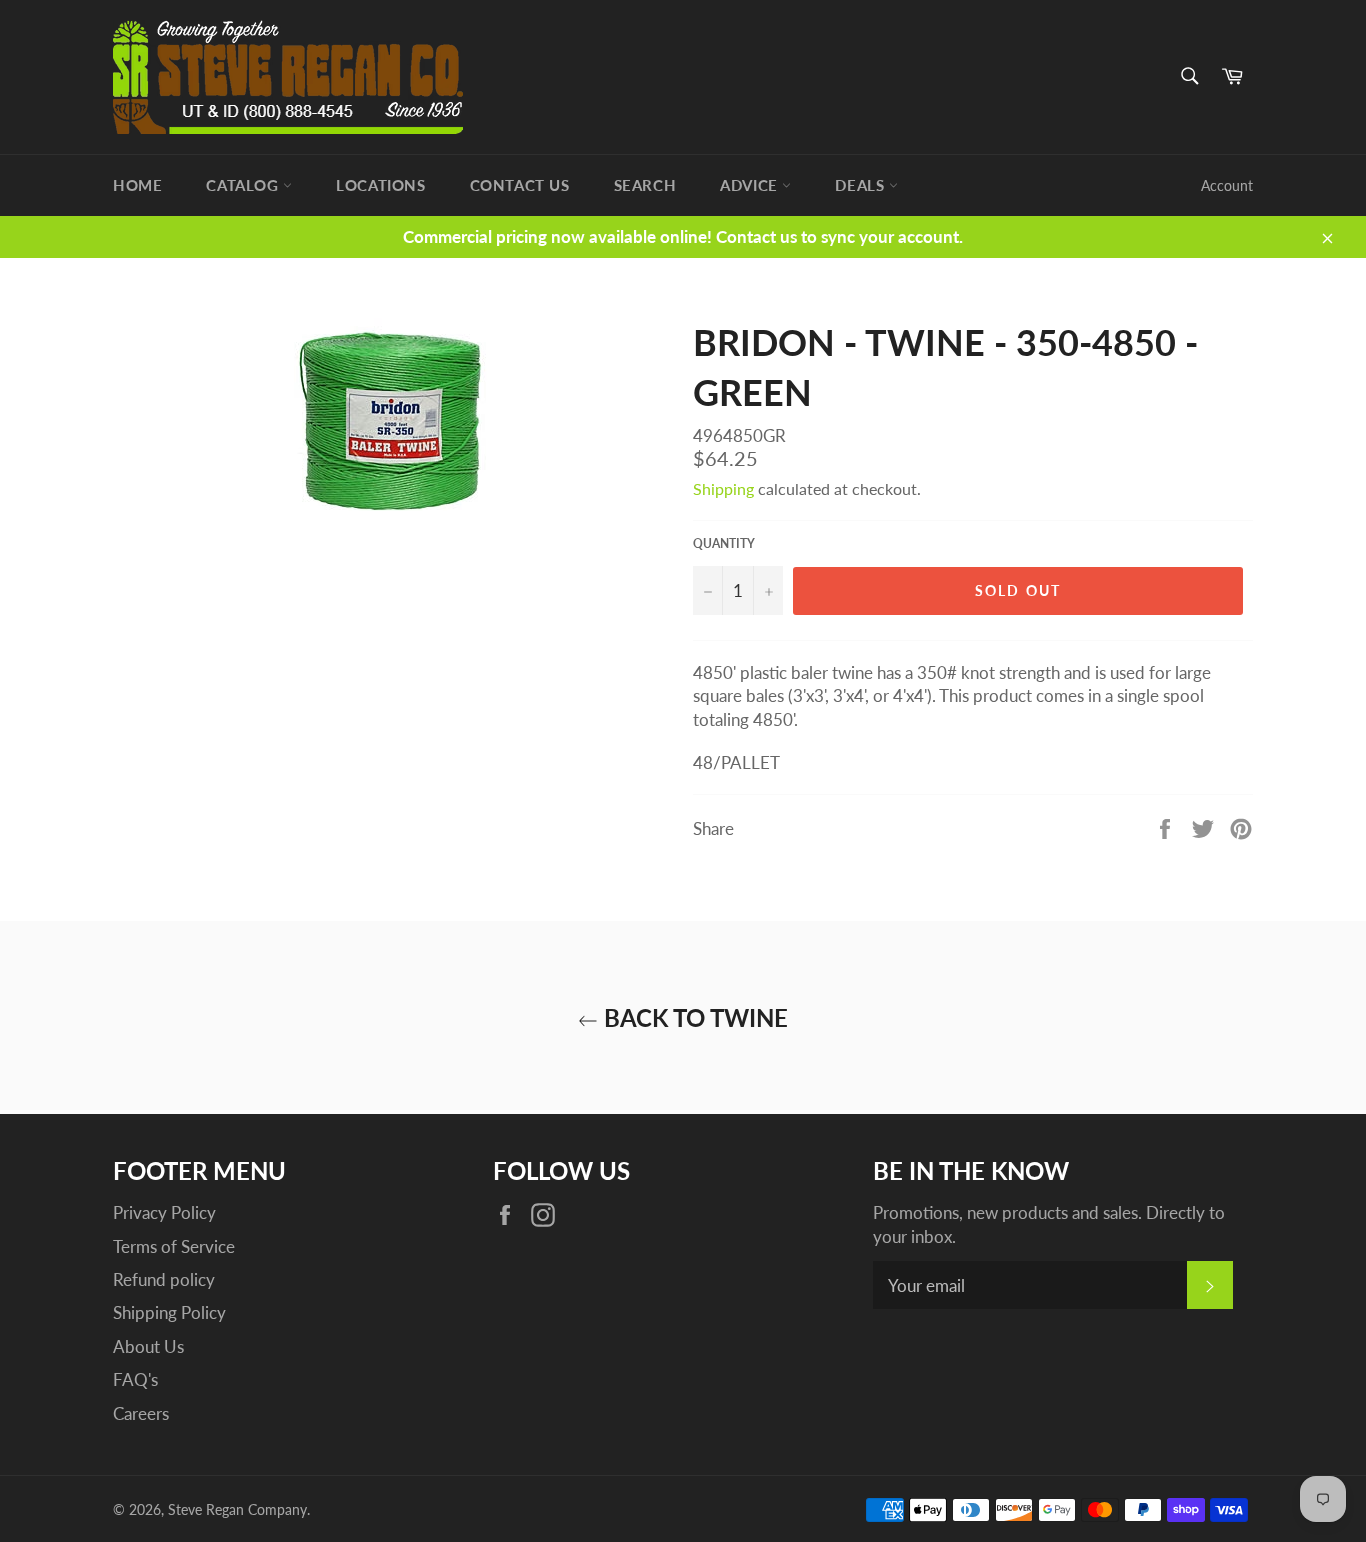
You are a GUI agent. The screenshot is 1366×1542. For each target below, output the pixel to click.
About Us (148, 1346)
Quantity (724, 543)
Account (1227, 185)
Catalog (244, 185)
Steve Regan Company (237, 1510)
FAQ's (135, 1379)
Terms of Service (174, 1246)
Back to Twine (693, 1017)
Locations (380, 185)
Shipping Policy (169, 1312)
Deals (862, 185)
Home (137, 185)
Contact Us (520, 185)
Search (645, 185)
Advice (751, 185)
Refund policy (164, 1279)
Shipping (723, 488)
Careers (141, 1413)
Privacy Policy (164, 1212)
